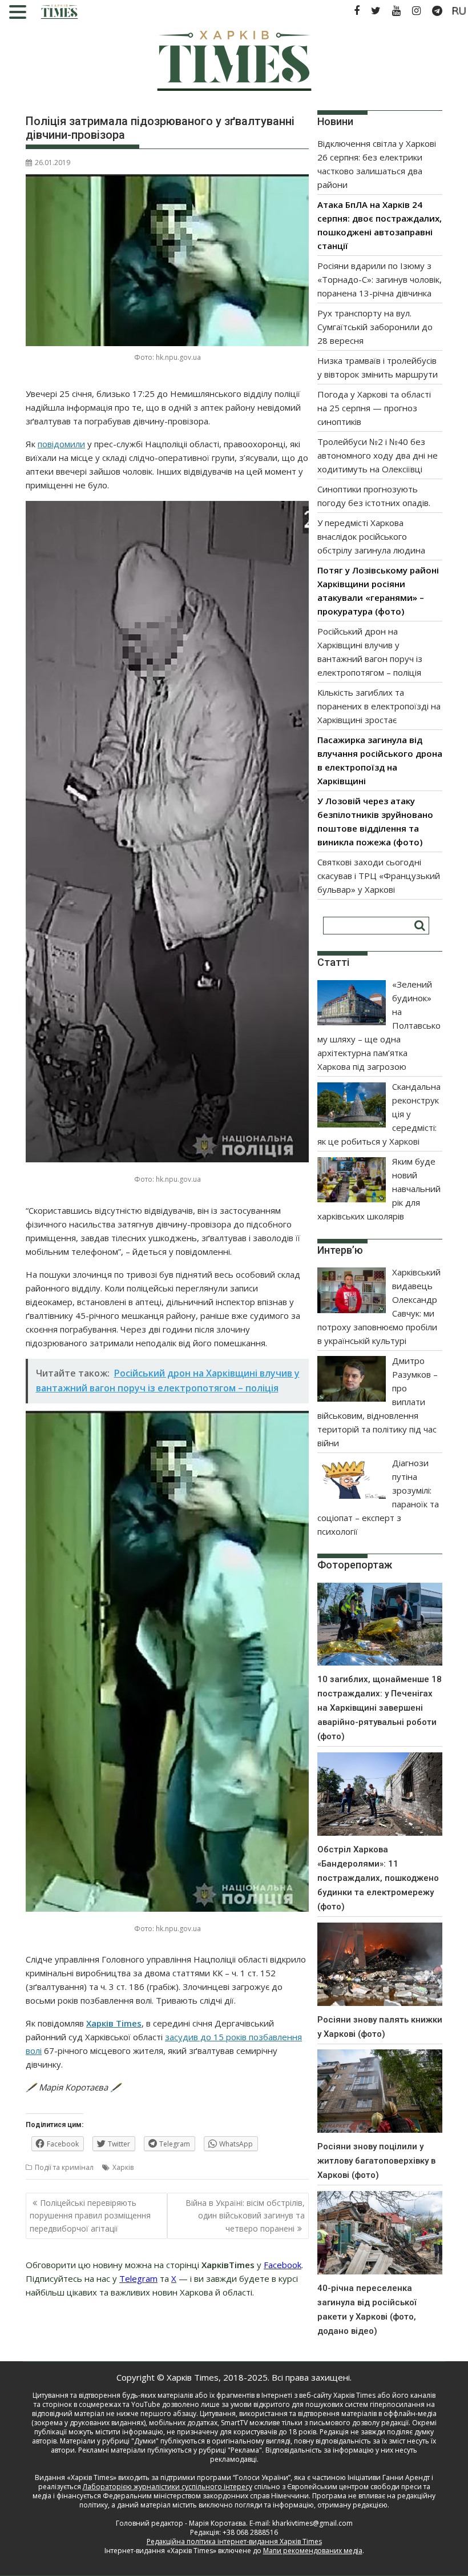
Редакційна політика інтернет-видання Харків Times (234, 2541)
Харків (123, 2167)
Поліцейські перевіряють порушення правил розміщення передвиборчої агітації (90, 2216)
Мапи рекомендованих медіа (313, 2551)
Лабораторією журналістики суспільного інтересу (168, 2487)
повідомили (61, 444)
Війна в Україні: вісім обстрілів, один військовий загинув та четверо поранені (245, 2216)
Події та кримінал (64, 2167)
